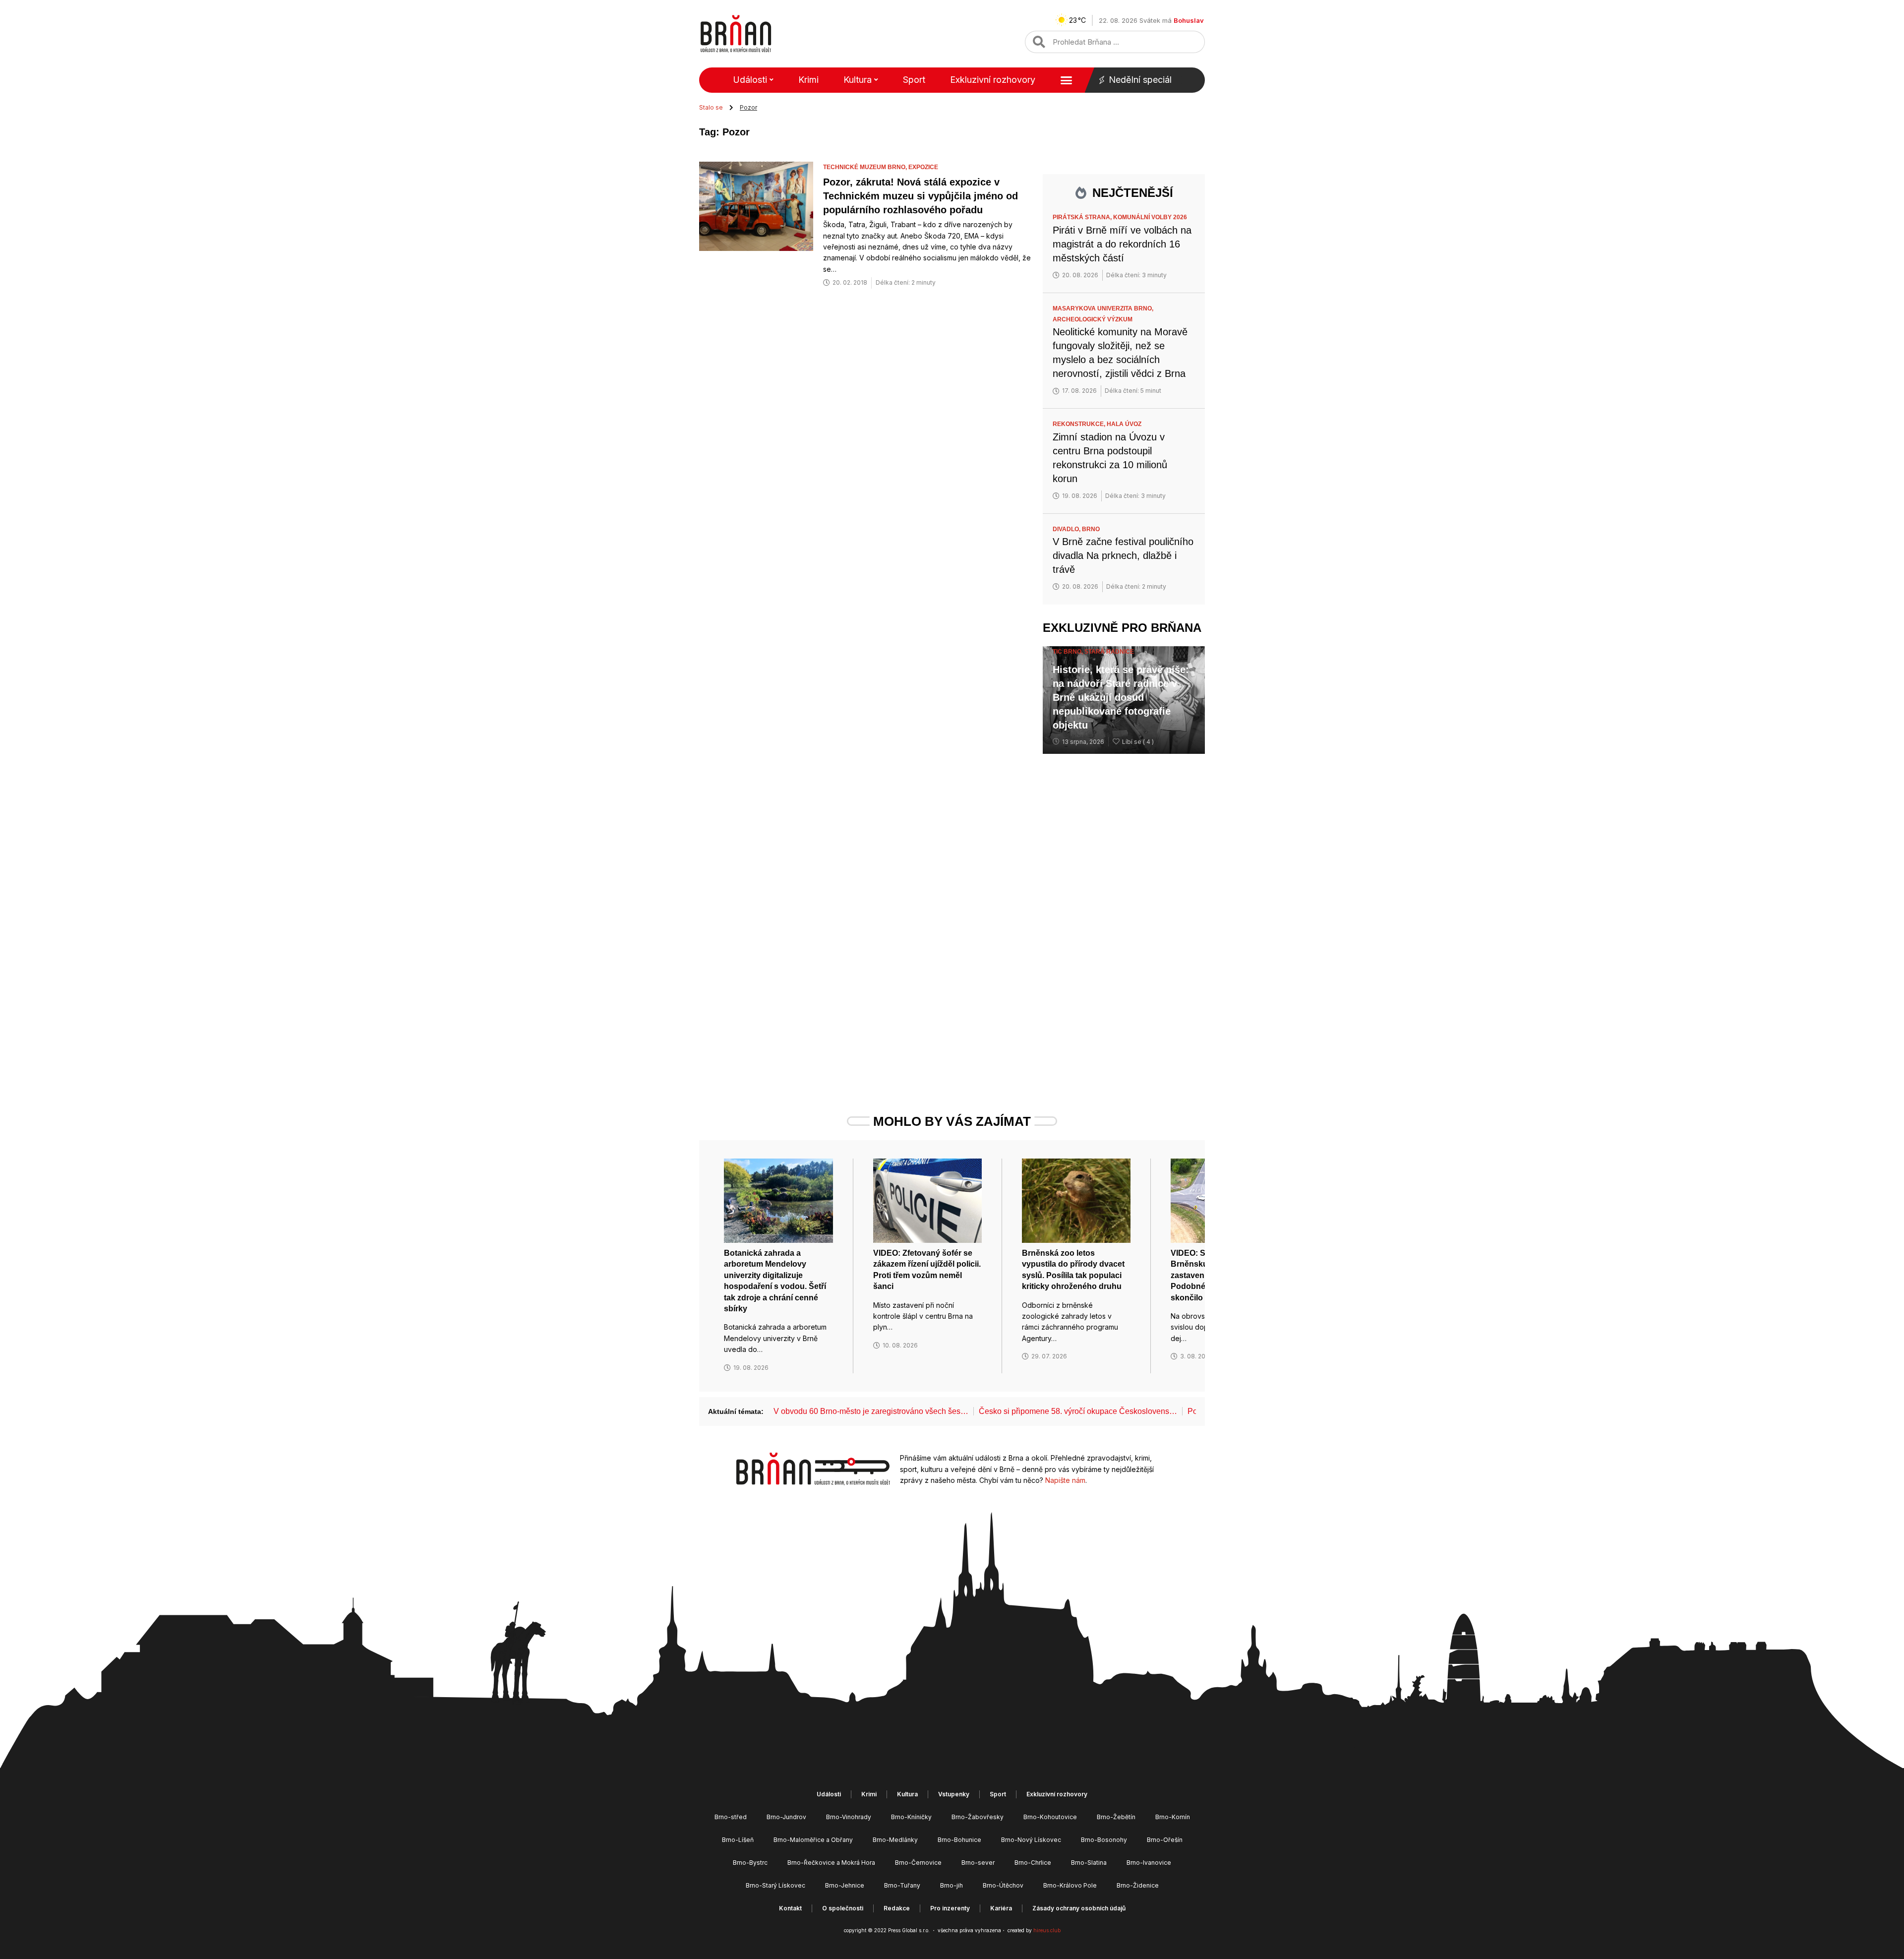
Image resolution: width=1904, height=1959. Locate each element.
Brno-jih (952, 1885)
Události (750, 80)
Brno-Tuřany (902, 1885)
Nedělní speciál (1140, 80)
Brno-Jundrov (786, 1817)
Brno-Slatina (1089, 1863)
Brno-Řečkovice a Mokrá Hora (831, 1863)
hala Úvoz (1124, 424)
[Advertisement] (1124, 915)
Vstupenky (954, 1794)
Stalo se (711, 107)
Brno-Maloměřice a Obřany (813, 1840)
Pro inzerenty (950, 1908)
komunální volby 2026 (1150, 217)
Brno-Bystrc (750, 1863)
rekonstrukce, (1080, 424)
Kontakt (790, 1908)
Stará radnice (1109, 652)
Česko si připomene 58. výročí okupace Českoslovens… (1078, 1411)
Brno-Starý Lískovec (775, 1885)
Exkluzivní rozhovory (993, 80)
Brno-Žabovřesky (978, 1817)
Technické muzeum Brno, (866, 167)
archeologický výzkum (1093, 319)
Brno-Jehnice (845, 1885)
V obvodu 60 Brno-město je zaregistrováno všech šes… (871, 1411)
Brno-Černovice (918, 1863)
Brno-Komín (1173, 1817)
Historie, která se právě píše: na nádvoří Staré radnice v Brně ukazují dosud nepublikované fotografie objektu (1121, 697)
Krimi (808, 80)
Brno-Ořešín (1165, 1840)
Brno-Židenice (1138, 1885)
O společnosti (843, 1908)
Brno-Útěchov (1003, 1885)
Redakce (897, 1908)
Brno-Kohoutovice (1050, 1817)
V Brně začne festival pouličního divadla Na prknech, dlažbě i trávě (1123, 555)
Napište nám (1065, 1480)
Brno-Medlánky (895, 1840)
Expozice (923, 167)
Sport (914, 80)
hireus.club (1047, 1930)
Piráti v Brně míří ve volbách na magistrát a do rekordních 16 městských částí (1122, 244)
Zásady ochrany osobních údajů (1079, 1908)
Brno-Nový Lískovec (1031, 1840)
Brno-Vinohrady (849, 1817)
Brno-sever (978, 1863)
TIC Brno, (1069, 652)
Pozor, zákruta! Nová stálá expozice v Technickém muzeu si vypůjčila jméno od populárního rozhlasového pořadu (921, 196)
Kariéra (1001, 1908)
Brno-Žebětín (1116, 1817)
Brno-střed (731, 1817)
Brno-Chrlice (1033, 1863)
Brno (1091, 529)
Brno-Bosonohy (1104, 1840)
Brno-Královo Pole (1070, 1885)
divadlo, (1067, 529)
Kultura (858, 80)
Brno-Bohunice (959, 1840)
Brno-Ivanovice (1149, 1863)
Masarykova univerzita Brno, (1104, 308)
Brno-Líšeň (738, 1840)
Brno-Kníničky (911, 1817)
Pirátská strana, (1083, 217)
